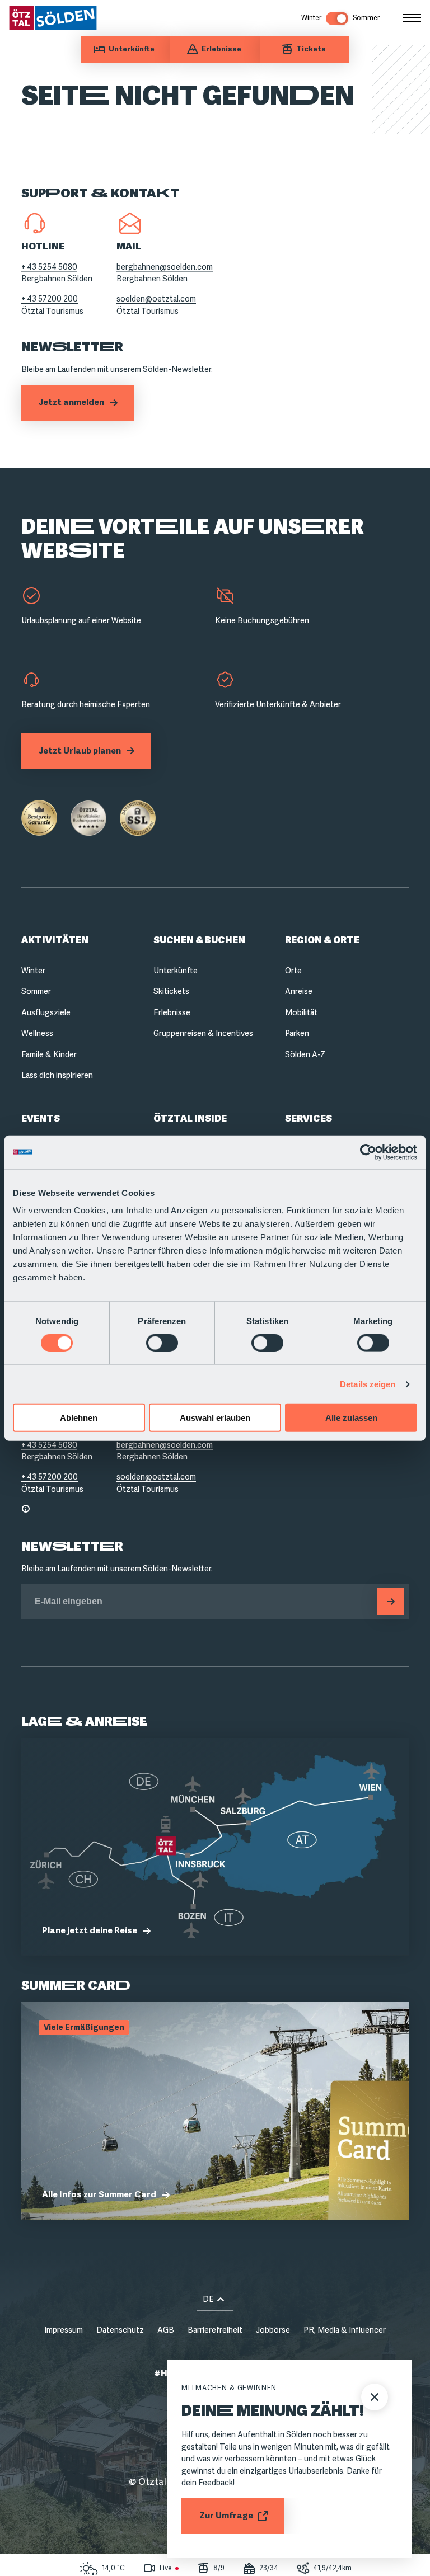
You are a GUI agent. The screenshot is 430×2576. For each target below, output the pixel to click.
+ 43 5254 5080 (49, 267)
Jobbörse (273, 2330)
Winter (33, 971)
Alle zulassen (351, 1418)
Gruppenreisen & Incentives (203, 1033)
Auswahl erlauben (215, 1418)
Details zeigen (368, 1384)
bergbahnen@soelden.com (165, 267)
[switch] (162, 1343)
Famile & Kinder (49, 1054)
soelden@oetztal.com (156, 299)
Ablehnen (79, 1418)
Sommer (36, 991)
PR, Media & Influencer (345, 2330)
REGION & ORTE (322, 940)
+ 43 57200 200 (50, 299)
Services (309, 1119)
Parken (297, 1033)
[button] (215, 2299)
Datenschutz (120, 2330)
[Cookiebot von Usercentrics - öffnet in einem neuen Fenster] (368, 1152)
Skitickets (171, 991)
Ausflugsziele (46, 1012)
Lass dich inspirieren (57, 1075)
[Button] (391, 1602)
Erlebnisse (172, 1012)
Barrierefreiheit (215, 2330)
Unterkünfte (176, 971)
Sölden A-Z (305, 1054)
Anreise (299, 991)
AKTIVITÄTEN (55, 940)
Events (41, 1119)
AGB (166, 2330)
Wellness (37, 1033)
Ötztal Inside (190, 1119)
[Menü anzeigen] (412, 18)
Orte (293, 971)
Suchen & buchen (199, 940)
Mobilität (301, 1012)
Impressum (64, 2330)
